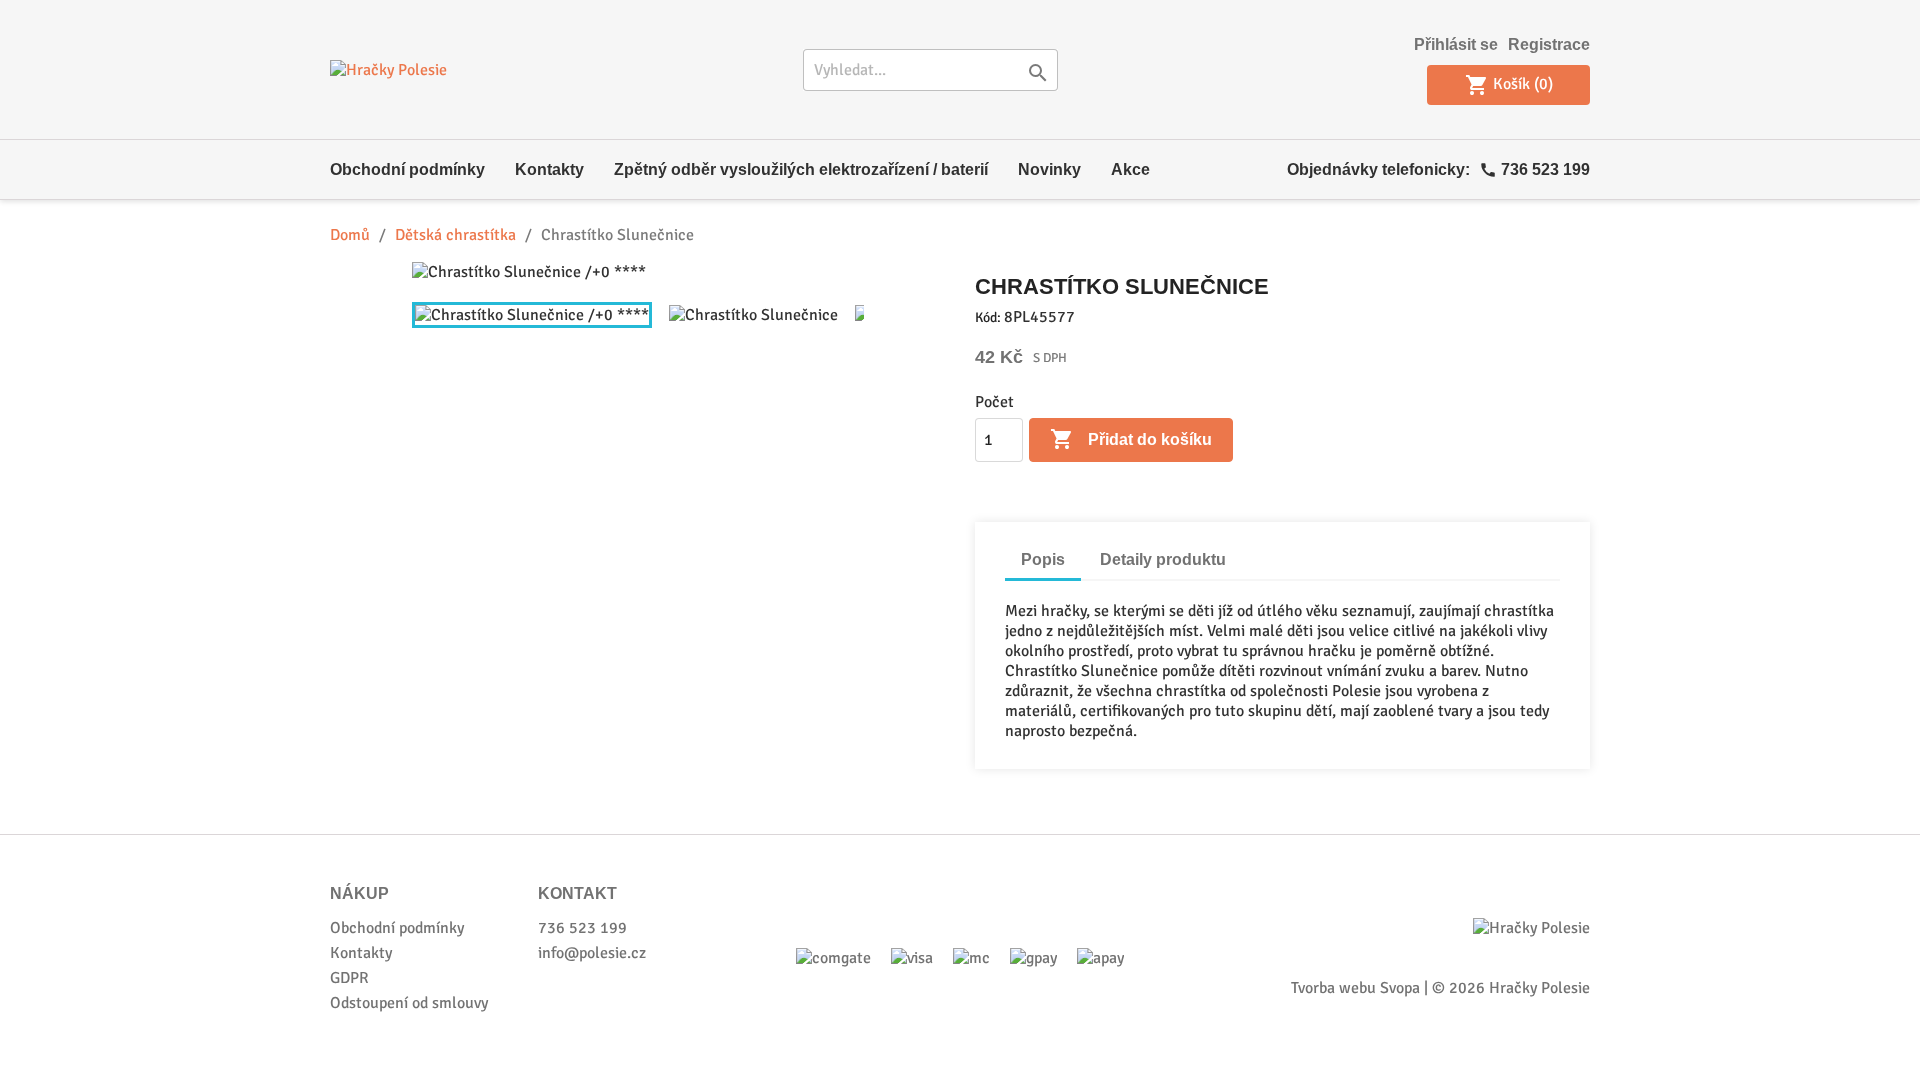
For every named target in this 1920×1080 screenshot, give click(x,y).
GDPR (349, 978)
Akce (1130, 169)
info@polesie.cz (592, 953)
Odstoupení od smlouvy (409, 1003)
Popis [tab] (1043, 559)
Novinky (1049, 169)
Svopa (1400, 988)
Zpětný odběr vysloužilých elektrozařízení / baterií (801, 169)
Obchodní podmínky (407, 169)
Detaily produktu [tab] (1163, 559)
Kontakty (549, 169)
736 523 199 (1545, 169)
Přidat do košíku (1131, 439)
